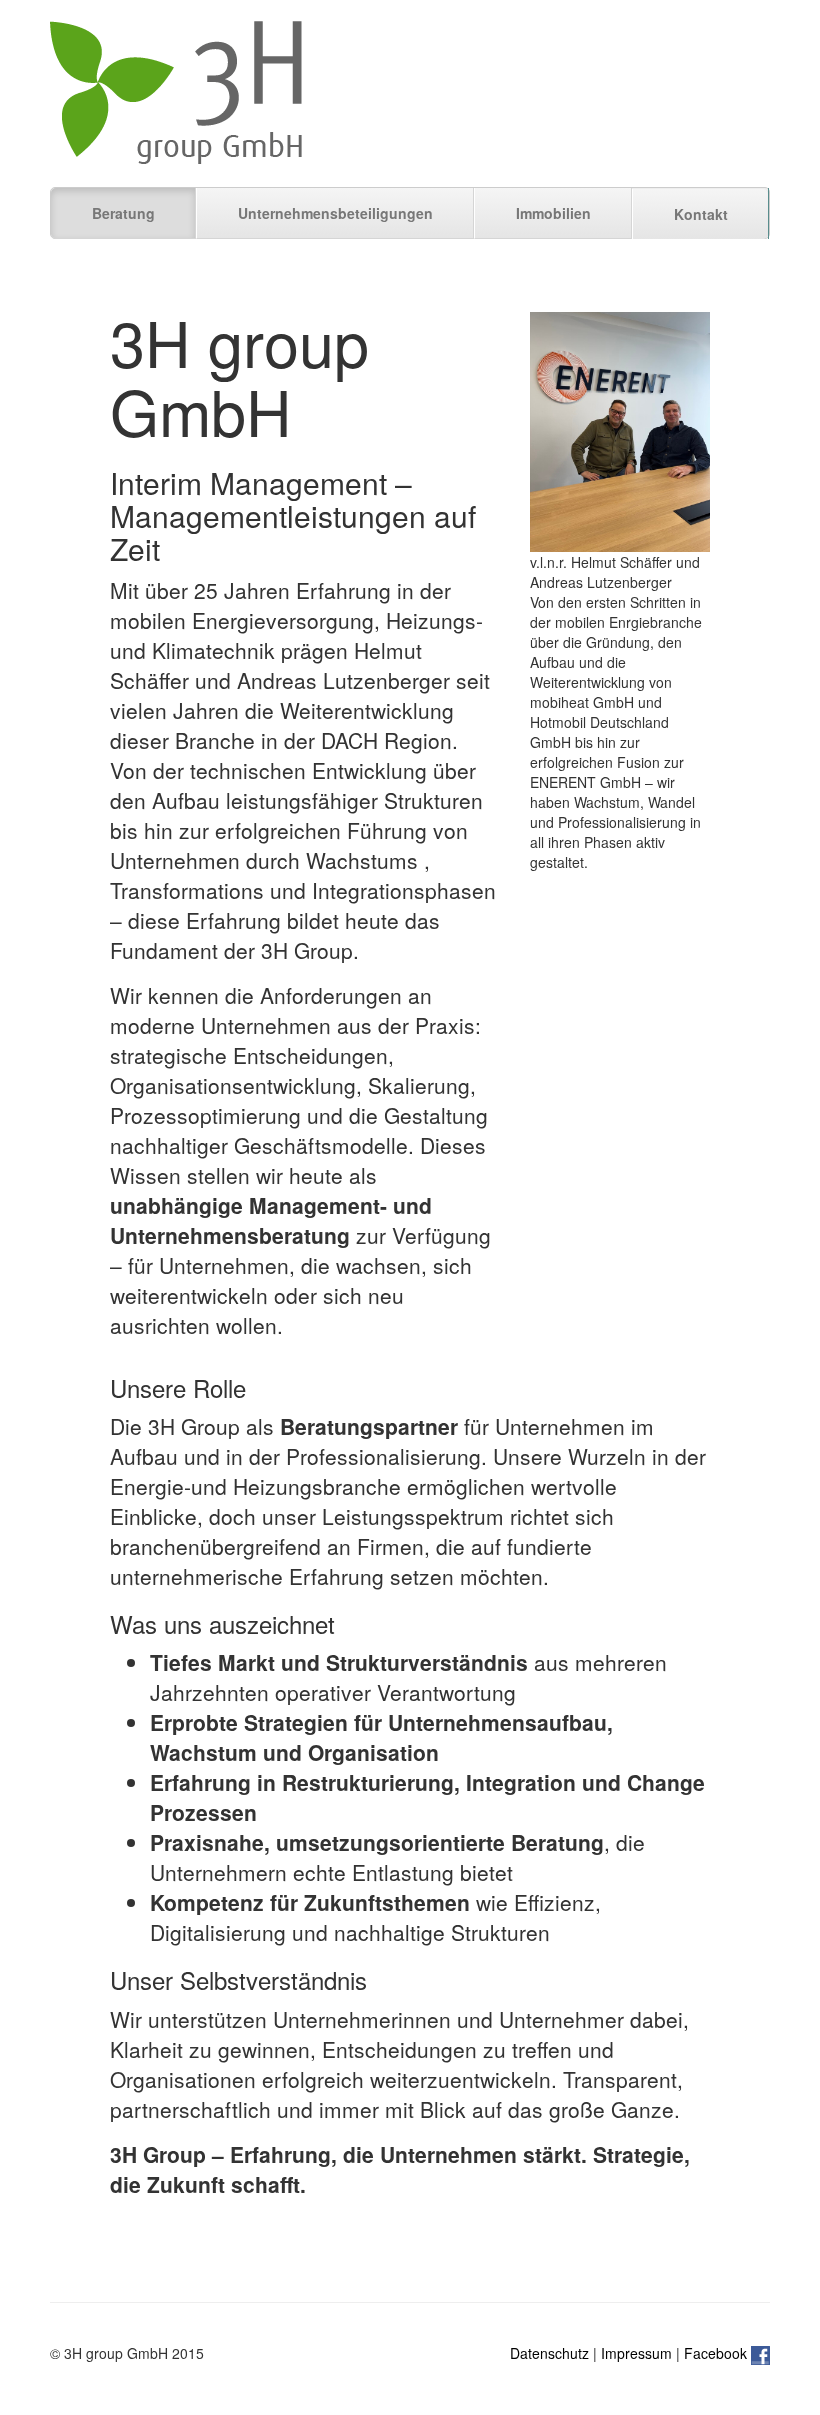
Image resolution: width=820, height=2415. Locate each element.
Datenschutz (549, 2353)
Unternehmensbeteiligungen (335, 213)
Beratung (123, 213)
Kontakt (701, 214)
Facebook (717, 2353)
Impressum (636, 2353)
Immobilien (553, 213)
